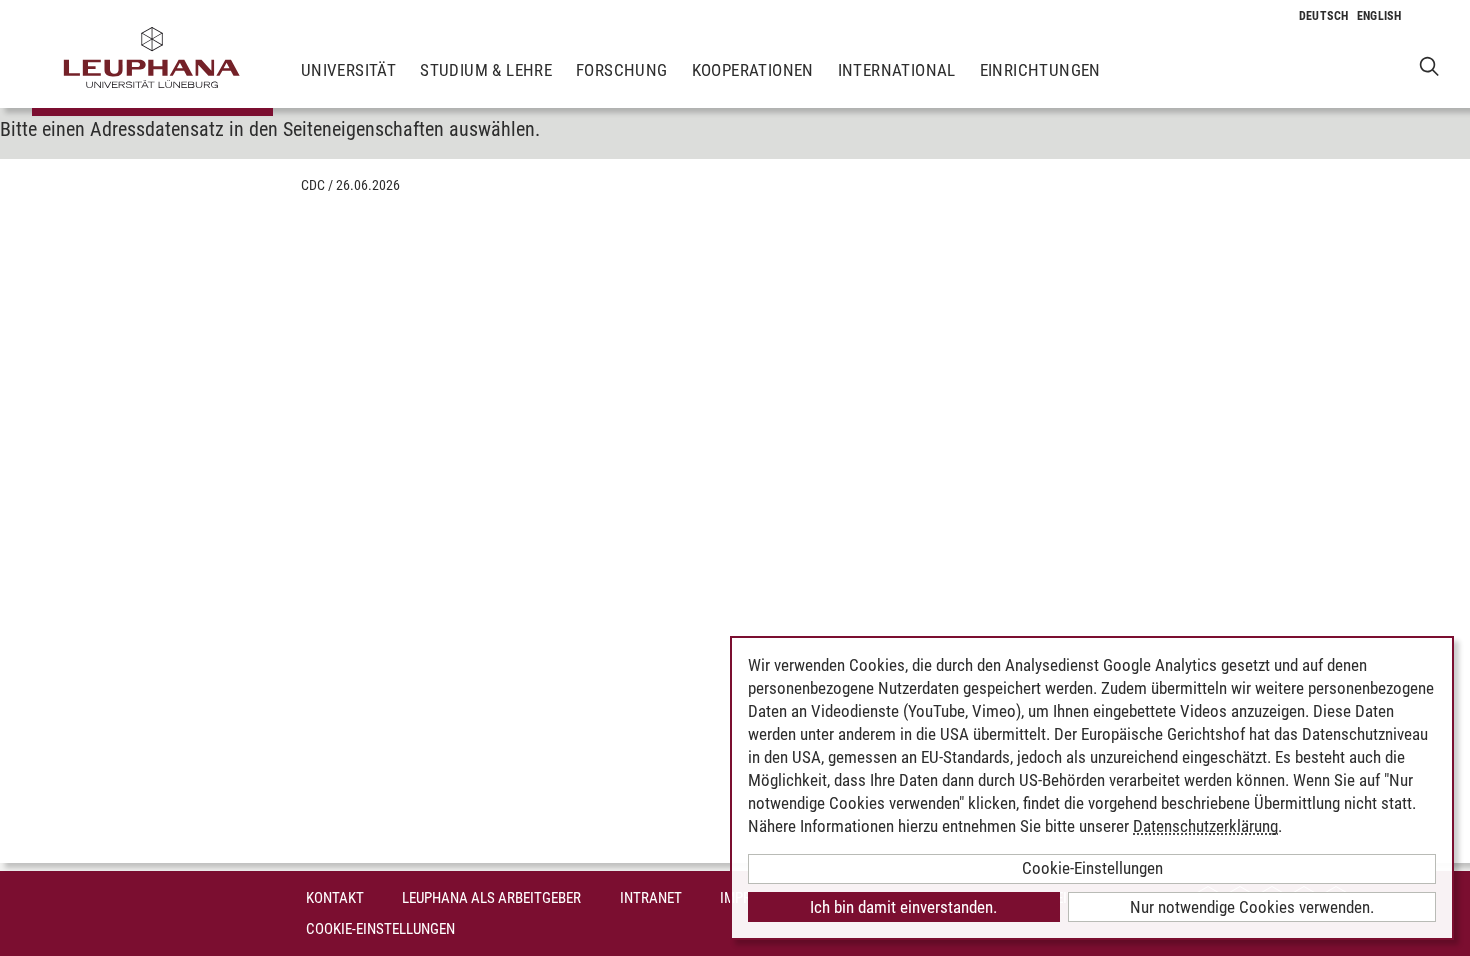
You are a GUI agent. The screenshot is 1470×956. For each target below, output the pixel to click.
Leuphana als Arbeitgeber (491, 898)
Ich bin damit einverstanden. (903, 907)
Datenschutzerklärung (1205, 826)
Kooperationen (753, 70)
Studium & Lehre (486, 70)
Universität (348, 70)
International (897, 70)
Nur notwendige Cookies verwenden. (1252, 907)
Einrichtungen (1040, 70)
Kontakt (335, 898)
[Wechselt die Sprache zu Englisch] (1379, 16)
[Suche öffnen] (1429, 65)
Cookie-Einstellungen (380, 929)
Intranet (651, 898)
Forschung (622, 70)
